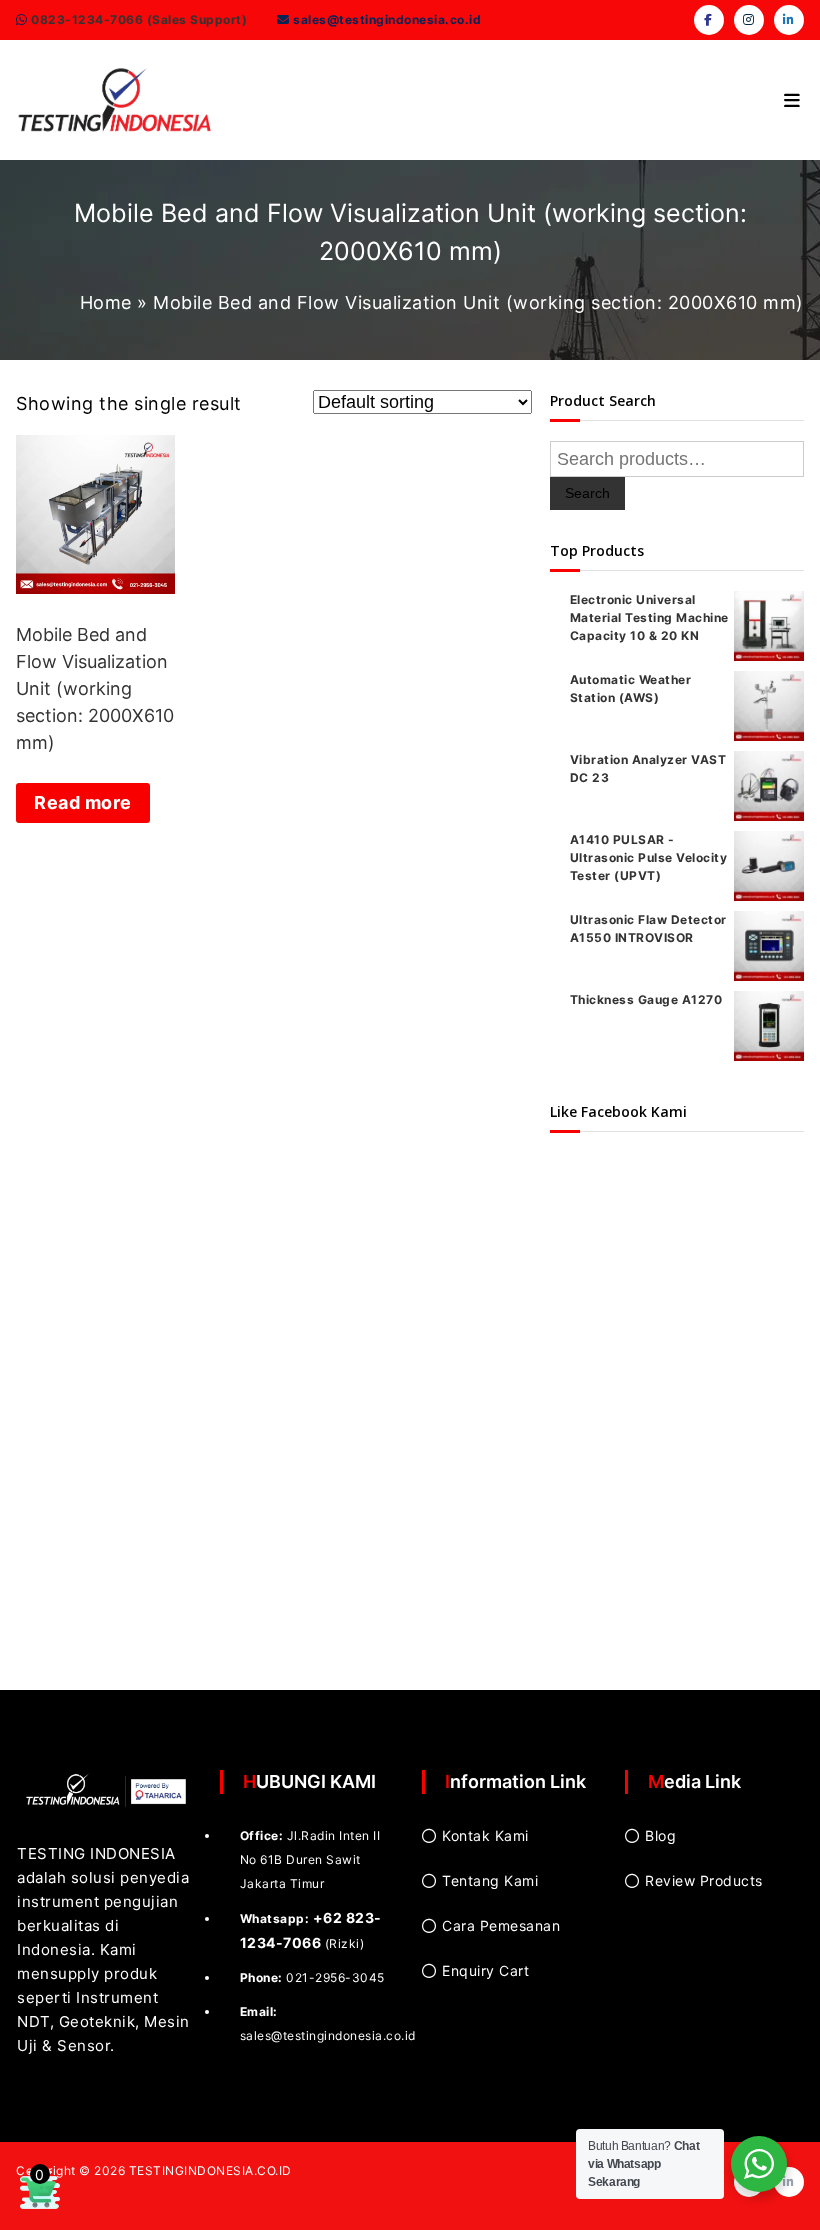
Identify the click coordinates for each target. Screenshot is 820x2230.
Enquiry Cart (485, 1970)
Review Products (704, 1880)
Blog (660, 1835)
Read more (83, 802)
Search (587, 493)
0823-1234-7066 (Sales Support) (138, 19)
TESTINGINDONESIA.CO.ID (210, 2170)
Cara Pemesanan (501, 1925)
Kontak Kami (485, 1835)
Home (106, 302)
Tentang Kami (490, 1880)
